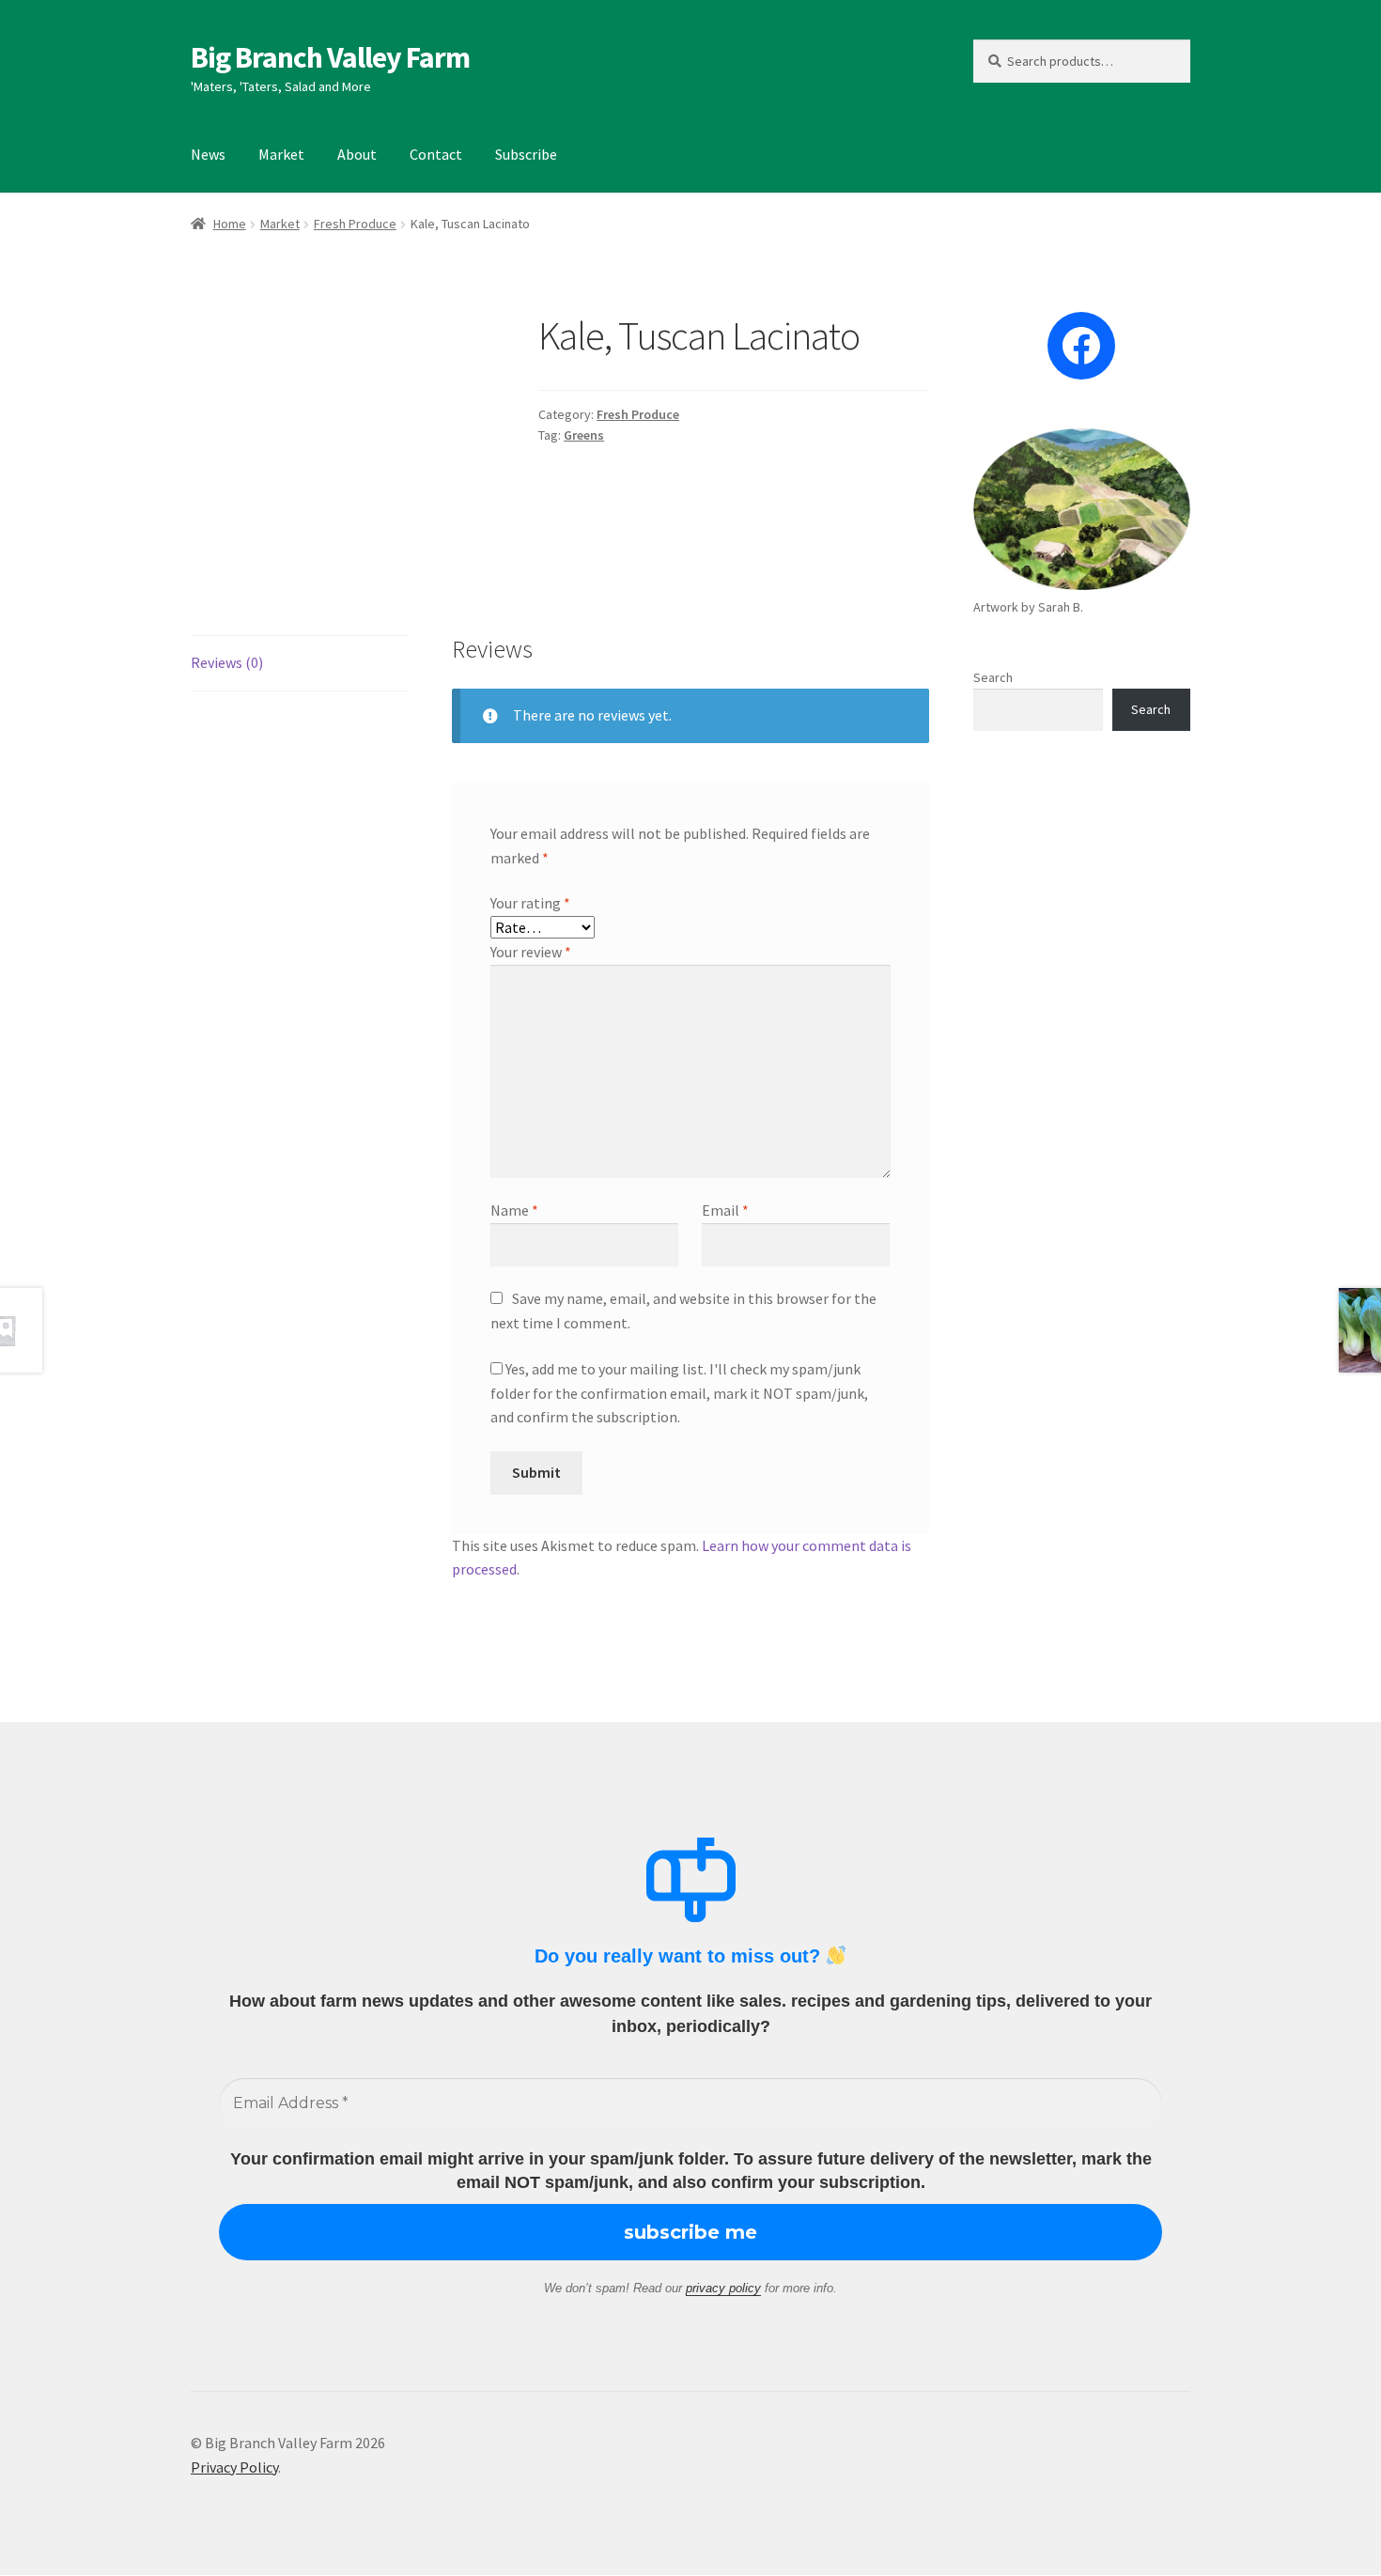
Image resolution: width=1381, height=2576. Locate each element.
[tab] (299, 664)
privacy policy (723, 2288)
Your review (531, 952)
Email (725, 1210)
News (208, 154)
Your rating (530, 903)
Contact (436, 154)
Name (514, 1210)
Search (993, 677)
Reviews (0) (227, 662)
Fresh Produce (355, 224)
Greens (584, 435)
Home (230, 224)
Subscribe (526, 154)
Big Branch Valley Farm (330, 57)
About (357, 154)
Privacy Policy (234, 2467)
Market (281, 154)
